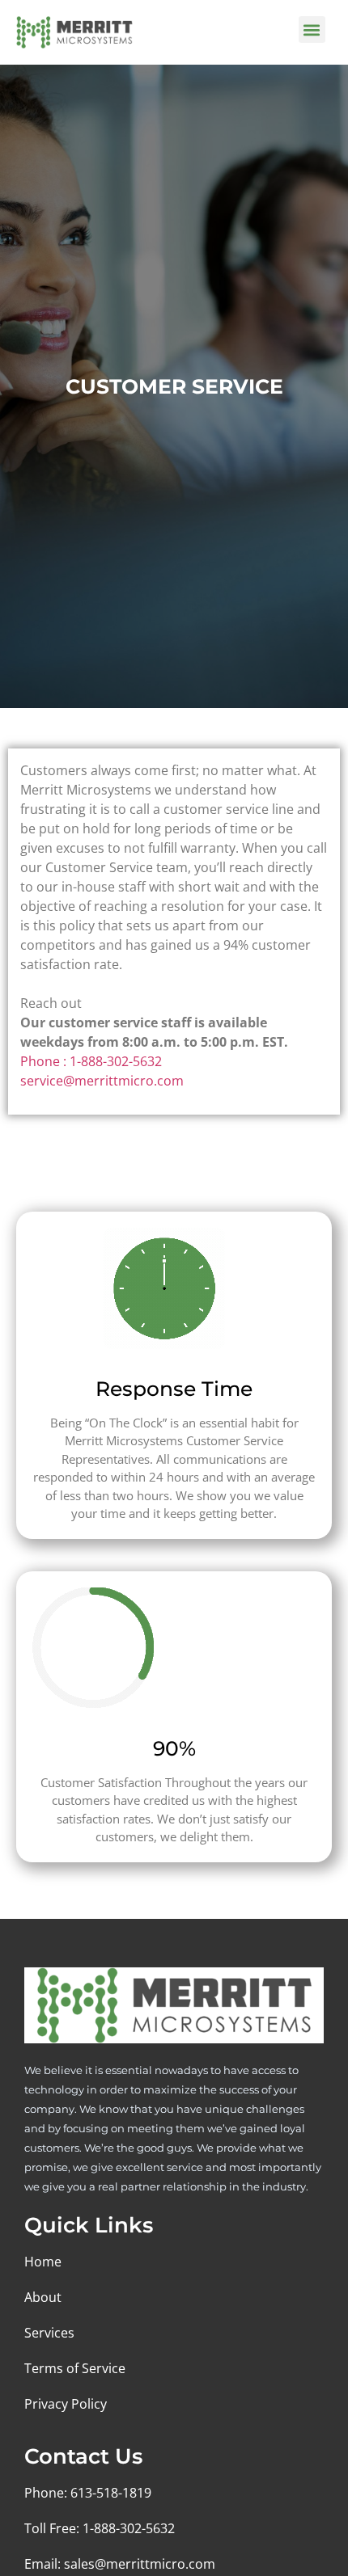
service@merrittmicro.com (102, 1081)
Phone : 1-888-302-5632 (91, 1061)
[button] (312, 30)
